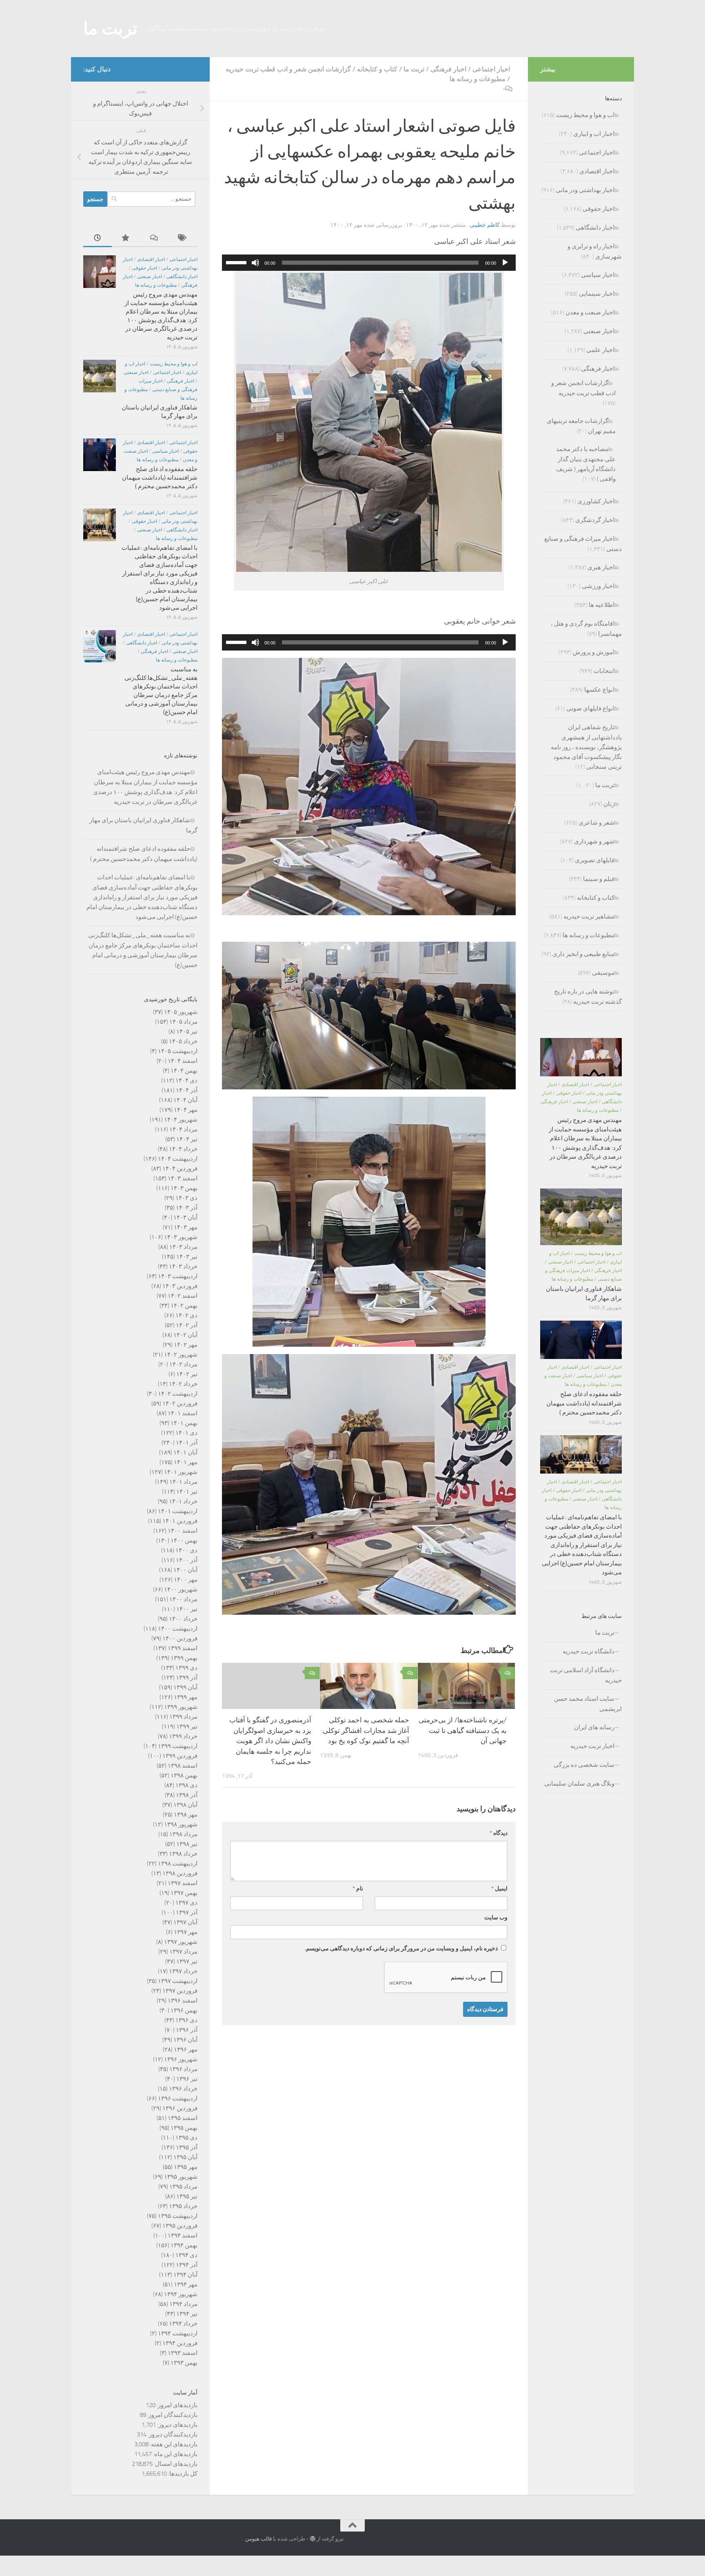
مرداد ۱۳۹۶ (183, 2069)
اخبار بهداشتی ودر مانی (585, 190)
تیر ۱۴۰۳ (187, 1257)
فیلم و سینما (599, 879)
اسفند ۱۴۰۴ (183, 1061)
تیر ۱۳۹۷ (187, 1961)
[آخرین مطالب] (98, 238)
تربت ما (110, 29)
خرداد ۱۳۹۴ (183, 2324)
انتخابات (604, 671)
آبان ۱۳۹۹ (185, 1687)
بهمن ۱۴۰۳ (184, 1188)
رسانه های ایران (594, 1727)
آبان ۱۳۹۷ (185, 1922)
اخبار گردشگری (595, 520)
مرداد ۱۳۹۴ (183, 2304)
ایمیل (499, 1889)
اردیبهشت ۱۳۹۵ (178, 2216)
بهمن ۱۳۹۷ (184, 1893)
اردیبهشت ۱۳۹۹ (178, 1746)
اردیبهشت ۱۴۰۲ (178, 1394)
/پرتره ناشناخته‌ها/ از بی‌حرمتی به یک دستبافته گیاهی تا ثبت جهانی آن (463, 1731)
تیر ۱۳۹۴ (187, 2314)
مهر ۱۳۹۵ (186, 2167)
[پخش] (505, 263)
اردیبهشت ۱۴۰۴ (178, 1159)
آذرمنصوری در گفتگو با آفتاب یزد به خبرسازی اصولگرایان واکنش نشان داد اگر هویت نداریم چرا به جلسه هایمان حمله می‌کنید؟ (270, 1741)
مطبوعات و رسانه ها (478, 79)
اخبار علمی (600, 350)
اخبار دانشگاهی (182, 277)
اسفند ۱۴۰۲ (183, 1296)
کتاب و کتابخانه (377, 69)
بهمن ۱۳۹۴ (184, 2245)
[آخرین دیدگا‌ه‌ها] (155, 238)
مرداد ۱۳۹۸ (183, 1834)
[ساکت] (255, 263)
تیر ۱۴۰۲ (187, 1374)
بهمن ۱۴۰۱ (184, 1423)
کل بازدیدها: (182, 2474)
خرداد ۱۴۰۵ (183, 1041)
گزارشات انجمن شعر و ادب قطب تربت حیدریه (288, 69)
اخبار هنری (601, 567)
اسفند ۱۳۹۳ (183, 2353)
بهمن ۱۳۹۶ (184, 2010)
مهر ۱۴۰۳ (186, 1227)
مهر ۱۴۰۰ (186, 1580)
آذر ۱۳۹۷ (187, 1912)
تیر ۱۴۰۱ (187, 1492)
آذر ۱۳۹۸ (187, 1795)
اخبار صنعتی (150, 277)
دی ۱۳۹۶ (186, 2020)
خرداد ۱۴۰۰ (183, 1619)
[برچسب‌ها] (183, 238)
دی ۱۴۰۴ (186, 1080)
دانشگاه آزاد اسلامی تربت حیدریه (586, 1675)
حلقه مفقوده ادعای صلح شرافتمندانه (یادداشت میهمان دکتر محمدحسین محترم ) (160, 478)
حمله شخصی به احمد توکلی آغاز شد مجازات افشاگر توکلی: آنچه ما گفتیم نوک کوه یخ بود (365, 1731)
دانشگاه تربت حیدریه (589, 1651)
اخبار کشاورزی (596, 501)
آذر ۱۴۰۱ (187, 1443)
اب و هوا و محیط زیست (174, 364)
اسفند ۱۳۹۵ (183, 2118)
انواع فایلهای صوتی (590, 708)
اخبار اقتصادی (151, 259)
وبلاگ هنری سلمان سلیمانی (579, 1784)
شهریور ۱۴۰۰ (181, 1589)
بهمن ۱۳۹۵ (184, 2128)
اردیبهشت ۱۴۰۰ (178, 1629)
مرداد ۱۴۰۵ (183, 1022)
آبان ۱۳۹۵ (185, 2157)
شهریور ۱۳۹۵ (181, 2177)
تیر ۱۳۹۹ (187, 1726)
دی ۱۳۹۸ (186, 1785)
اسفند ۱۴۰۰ (183, 1531)
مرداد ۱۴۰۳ (183, 1247)
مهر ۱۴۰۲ (186, 1345)
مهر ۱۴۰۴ (186, 1110)
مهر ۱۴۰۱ (186, 1462)
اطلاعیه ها (602, 605)
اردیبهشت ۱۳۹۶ (178, 2098)
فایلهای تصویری (595, 860)
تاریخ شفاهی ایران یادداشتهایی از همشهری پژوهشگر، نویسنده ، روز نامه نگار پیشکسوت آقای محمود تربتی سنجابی (586, 747)
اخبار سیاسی (165, 451)
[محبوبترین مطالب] (126, 238)
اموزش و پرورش (594, 652)
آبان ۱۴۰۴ (185, 1100)
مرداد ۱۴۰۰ (183, 1599)
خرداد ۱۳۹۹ (183, 1736)
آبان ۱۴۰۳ (185, 1217)
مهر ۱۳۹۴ (186, 2284)
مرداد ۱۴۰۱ (183, 1482)
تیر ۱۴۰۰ (187, 1609)
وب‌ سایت (496, 1918)
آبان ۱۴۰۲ (185, 1335)
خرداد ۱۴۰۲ (183, 1384)
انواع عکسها (599, 690)
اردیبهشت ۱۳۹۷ (178, 1981)
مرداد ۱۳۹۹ (183, 1717)
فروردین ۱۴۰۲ (180, 1403)
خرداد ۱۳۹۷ (183, 1971)
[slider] (237, 262)
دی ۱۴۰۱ (186, 1433)
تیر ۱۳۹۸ (187, 1844)
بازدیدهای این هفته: (173, 2444)
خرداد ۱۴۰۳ (183, 1266)
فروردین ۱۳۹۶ (180, 2108)
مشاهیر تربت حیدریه (589, 916)
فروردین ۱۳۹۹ (180, 1756)
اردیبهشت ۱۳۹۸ (178, 1863)
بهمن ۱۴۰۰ (184, 1540)
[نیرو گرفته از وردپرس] (313, 2539)
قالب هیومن (258, 2539)
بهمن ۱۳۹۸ (184, 1775)
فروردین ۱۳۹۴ (180, 2343)
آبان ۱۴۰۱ (185, 1452)
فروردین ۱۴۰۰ (180, 1638)
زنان (609, 804)
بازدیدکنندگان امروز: (172, 2415)
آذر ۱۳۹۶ (187, 2030)
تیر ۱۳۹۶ (187, 2079)
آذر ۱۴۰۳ (187, 1208)
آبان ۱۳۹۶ (185, 2040)
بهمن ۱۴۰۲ (184, 1306)
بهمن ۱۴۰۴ (184, 1071)
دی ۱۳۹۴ (186, 2255)
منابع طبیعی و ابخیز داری (583, 954)
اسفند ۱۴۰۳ (183, 1178)
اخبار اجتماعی (491, 69)
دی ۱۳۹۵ (186, 2138)
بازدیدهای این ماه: (175, 2454)
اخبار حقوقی (144, 268)
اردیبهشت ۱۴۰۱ (178, 1511)
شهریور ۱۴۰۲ (181, 1354)
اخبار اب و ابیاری (594, 134)
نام (358, 1889)
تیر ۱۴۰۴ (187, 1139)
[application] (369, 263)
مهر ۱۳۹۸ (186, 1815)
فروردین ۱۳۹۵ (180, 2226)
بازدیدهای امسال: (175, 2464)
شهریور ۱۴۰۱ (181, 1472)
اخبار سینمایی (597, 294)
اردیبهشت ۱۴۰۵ (178, 1051)
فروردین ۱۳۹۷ (180, 1991)
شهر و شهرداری (594, 841)
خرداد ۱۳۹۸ (183, 1854)
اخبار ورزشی (598, 586)
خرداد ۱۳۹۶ (183, 2089)
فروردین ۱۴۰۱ (180, 1521)
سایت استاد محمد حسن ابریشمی (588, 1704)
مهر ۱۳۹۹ (186, 1697)
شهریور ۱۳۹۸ (181, 1824)
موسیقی (603, 973)
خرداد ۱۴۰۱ (183, 1501)
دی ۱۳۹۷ (186, 1903)
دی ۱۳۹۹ (186, 1668)
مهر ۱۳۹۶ (186, 2049)
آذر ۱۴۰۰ (187, 1560)
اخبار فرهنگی (448, 69)
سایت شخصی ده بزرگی (584, 1765)
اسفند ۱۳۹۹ (183, 1648)
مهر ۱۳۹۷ (186, 1932)
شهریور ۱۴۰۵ (181, 1012)
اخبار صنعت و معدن (590, 312)
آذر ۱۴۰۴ (187, 1090)
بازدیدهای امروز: (176, 2405)
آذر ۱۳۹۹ (187, 1677)
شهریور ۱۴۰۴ (181, 1120)
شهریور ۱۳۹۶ (181, 2059)
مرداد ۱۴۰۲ (183, 1364)
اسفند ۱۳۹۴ (183, 2235)
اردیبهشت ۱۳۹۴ (178, 2333)
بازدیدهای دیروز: (177, 2425)
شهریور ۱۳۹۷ (181, 1942)
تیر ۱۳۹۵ (187, 2196)
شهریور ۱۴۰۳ (181, 1237)
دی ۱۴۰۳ (186, 1198)
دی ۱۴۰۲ (186, 1315)
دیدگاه (499, 1833)
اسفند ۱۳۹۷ (183, 1883)
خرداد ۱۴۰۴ (183, 1149)
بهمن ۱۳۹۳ (184, 2363)
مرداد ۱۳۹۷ (183, 1952)
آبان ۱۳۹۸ (185, 1805)
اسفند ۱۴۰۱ (183, 1413)
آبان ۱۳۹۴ (185, 2275)
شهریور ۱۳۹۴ (181, 2294)
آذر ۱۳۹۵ (187, 2147)
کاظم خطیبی (485, 225)
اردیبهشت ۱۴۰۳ (178, 1276)
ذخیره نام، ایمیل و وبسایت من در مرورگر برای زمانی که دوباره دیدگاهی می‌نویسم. (401, 1949)
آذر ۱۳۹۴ (187, 2265)
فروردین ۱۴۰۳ (180, 1286)
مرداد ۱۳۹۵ (183, 2187)
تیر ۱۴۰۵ (187, 1031)
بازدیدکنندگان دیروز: (172, 2434)
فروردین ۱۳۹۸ (180, 1873)
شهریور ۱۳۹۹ (181, 1707)
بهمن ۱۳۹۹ (184, 1658)
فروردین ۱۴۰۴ (180, 1168)
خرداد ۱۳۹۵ (183, 2206)
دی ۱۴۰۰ (186, 1550)
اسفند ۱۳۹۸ (183, 1766)
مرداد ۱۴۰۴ (183, 1129)
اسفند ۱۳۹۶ (183, 2001)
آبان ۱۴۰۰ (185, 1570)
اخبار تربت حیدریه (592, 1746)
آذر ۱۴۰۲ (187, 1325)
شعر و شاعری (596, 823)
